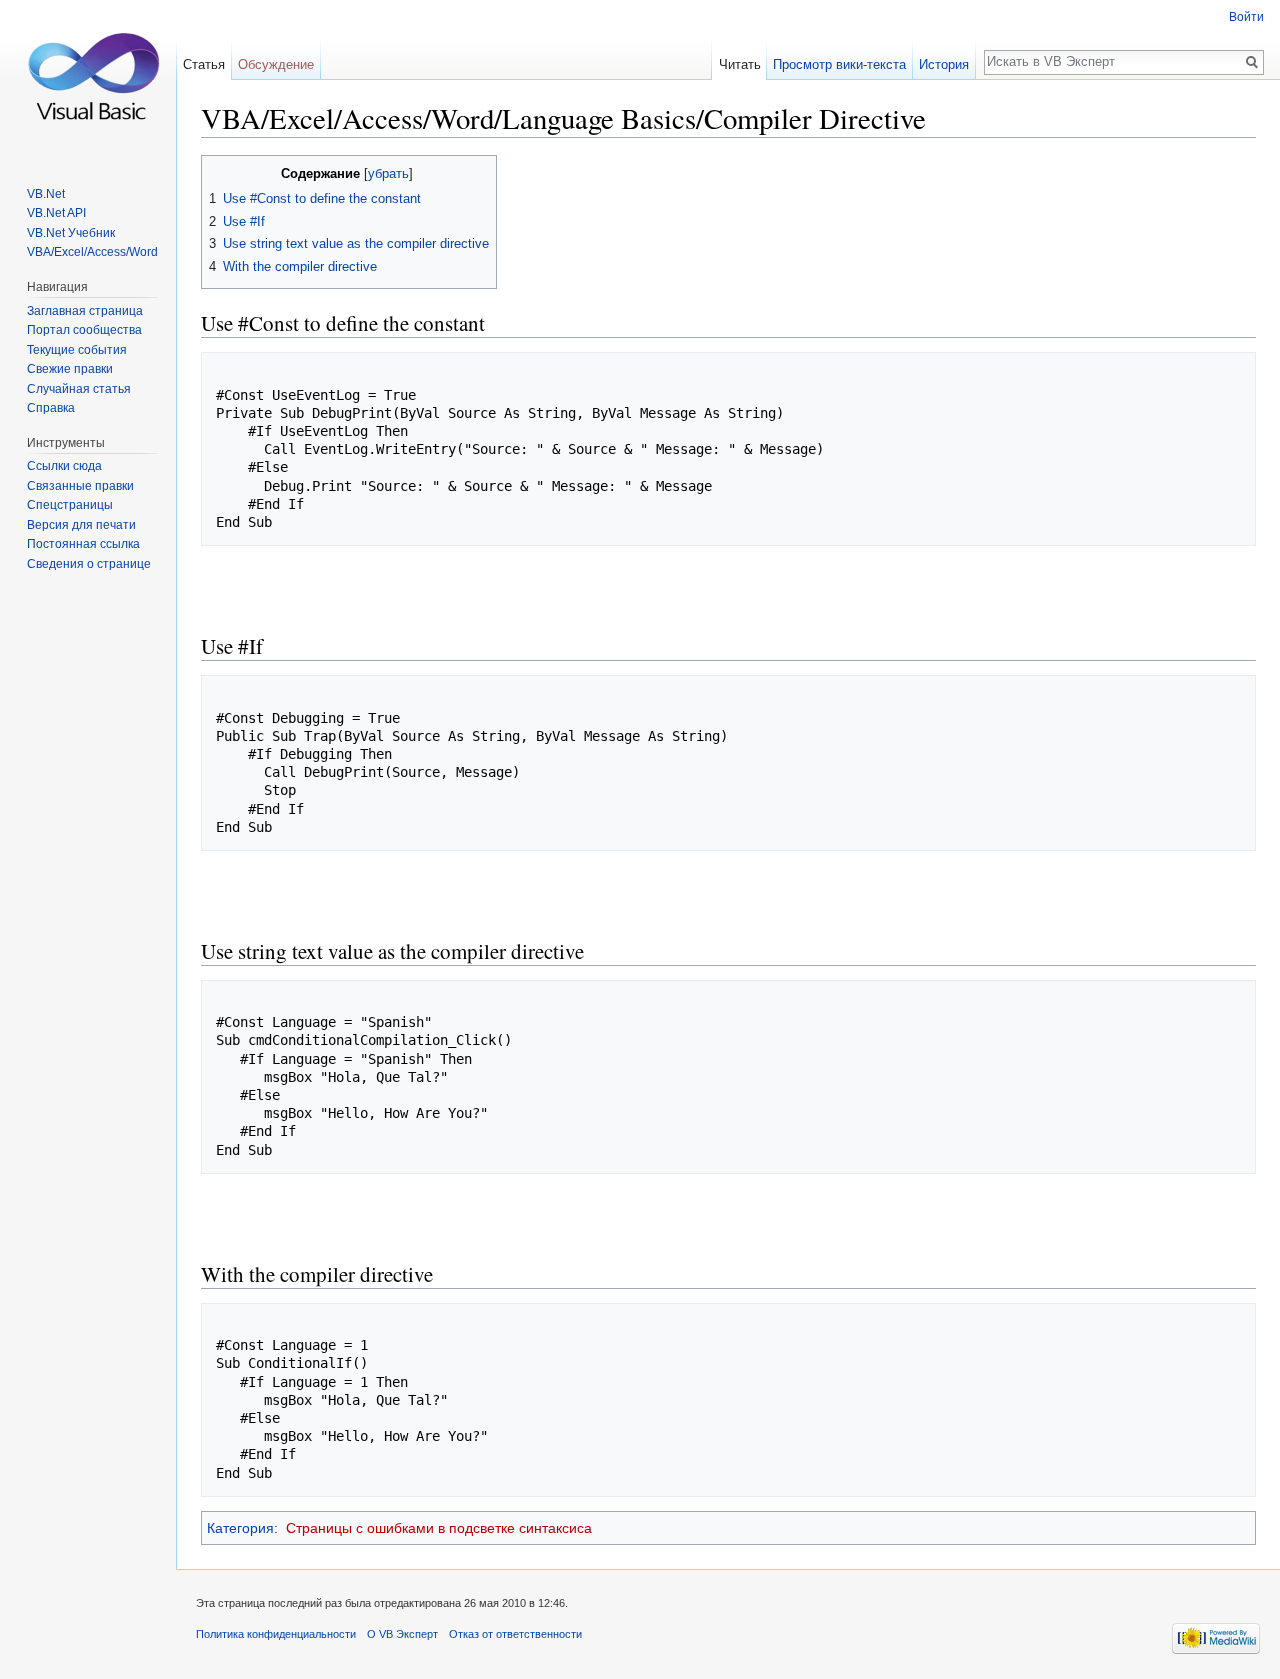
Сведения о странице (89, 564)
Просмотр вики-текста (839, 64)
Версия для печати (81, 525)
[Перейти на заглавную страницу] (88, 80)
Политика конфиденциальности (276, 1634)
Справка (51, 408)
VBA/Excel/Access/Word (92, 252)
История (944, 64)
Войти (1246, 17)
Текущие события (77, 350)
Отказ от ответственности (515, 1634)
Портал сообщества (84, 330)
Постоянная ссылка (83, 544)
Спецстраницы (70, 505)
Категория (240, 1528)
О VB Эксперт (402, 1634)
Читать (740, 64)
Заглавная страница (85, 311)
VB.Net (46, 194)
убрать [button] (388, 174)
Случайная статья (79, 389)
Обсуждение (276, 64)
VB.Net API (56, 213)
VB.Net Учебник (71, 233)
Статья (204, 64)
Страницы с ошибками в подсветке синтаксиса (439, 1528)
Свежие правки (70, 369)
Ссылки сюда (64, 466)
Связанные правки (80, 486)
